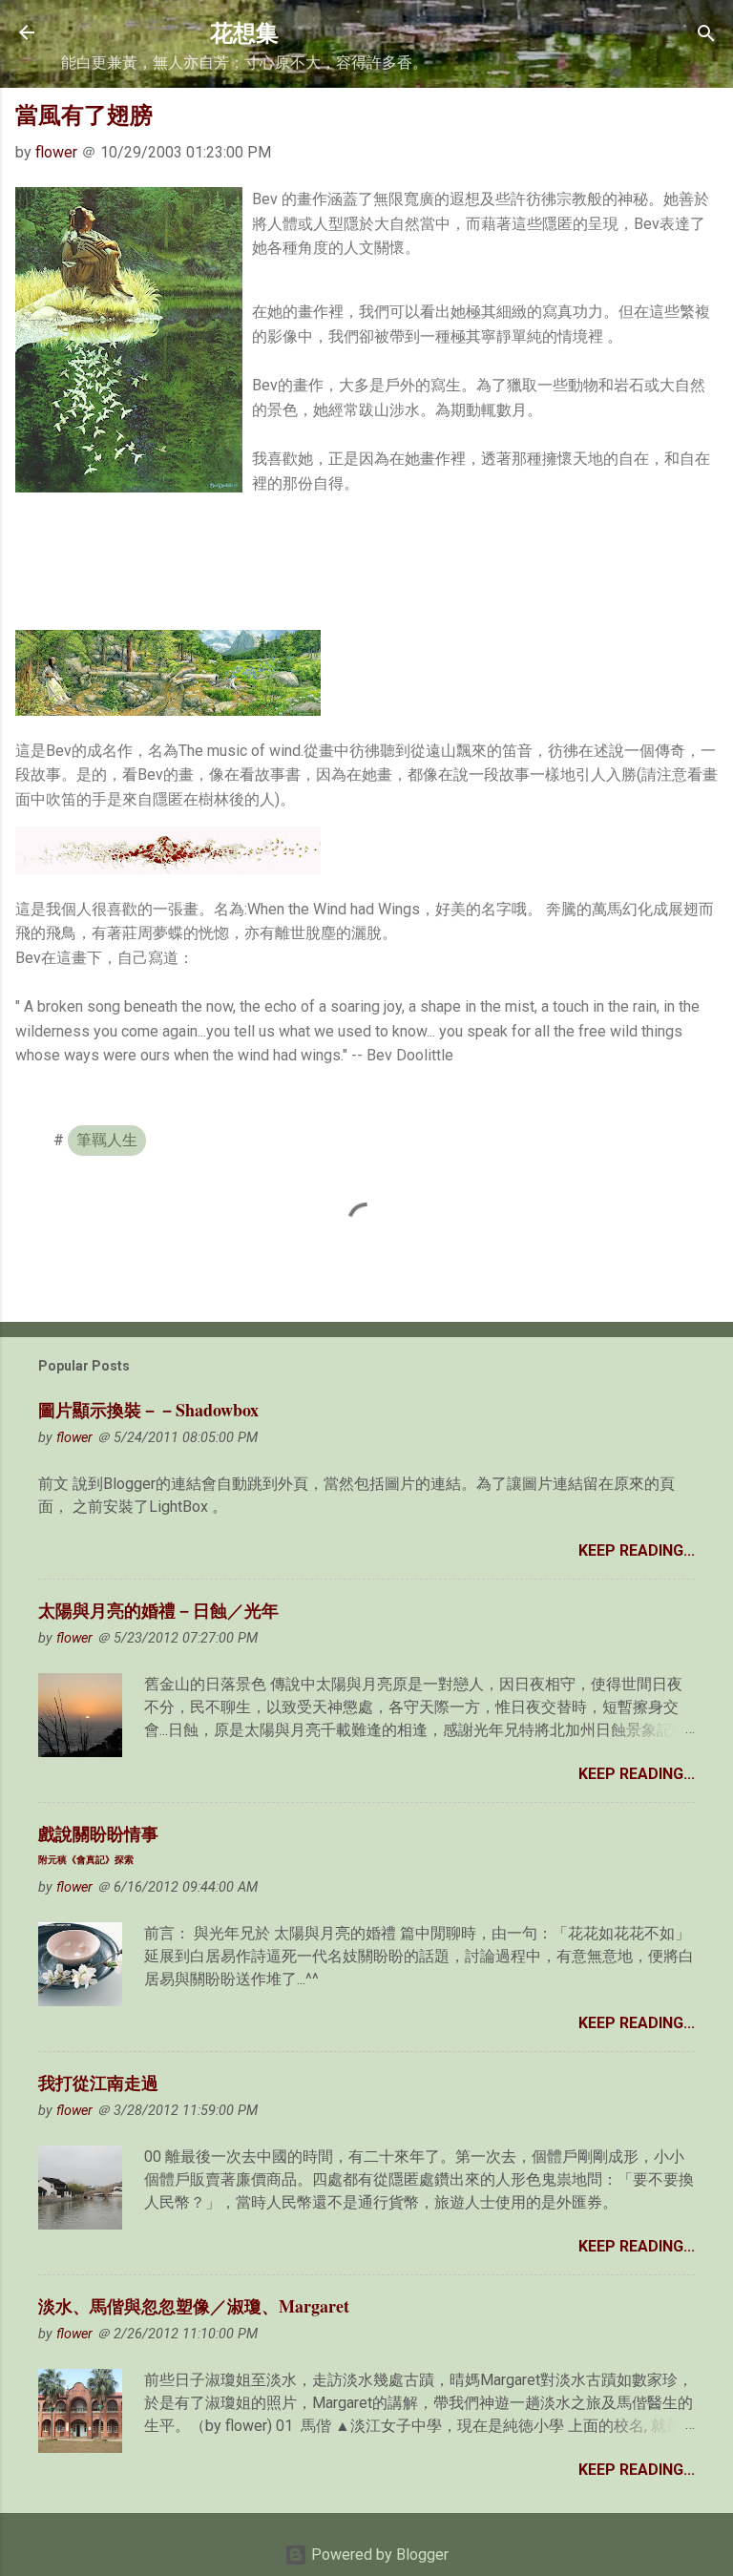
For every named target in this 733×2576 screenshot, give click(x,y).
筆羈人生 (107, 1140)
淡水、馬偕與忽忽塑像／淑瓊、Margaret (194, 2306)
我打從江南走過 (98, 2083)
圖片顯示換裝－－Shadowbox (148, 1410)
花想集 (244, 32)
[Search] (706, 35)
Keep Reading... (637, 1550)
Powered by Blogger (378, 2555)
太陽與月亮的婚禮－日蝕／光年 (158, 1610)
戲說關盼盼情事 (98, 1843)
